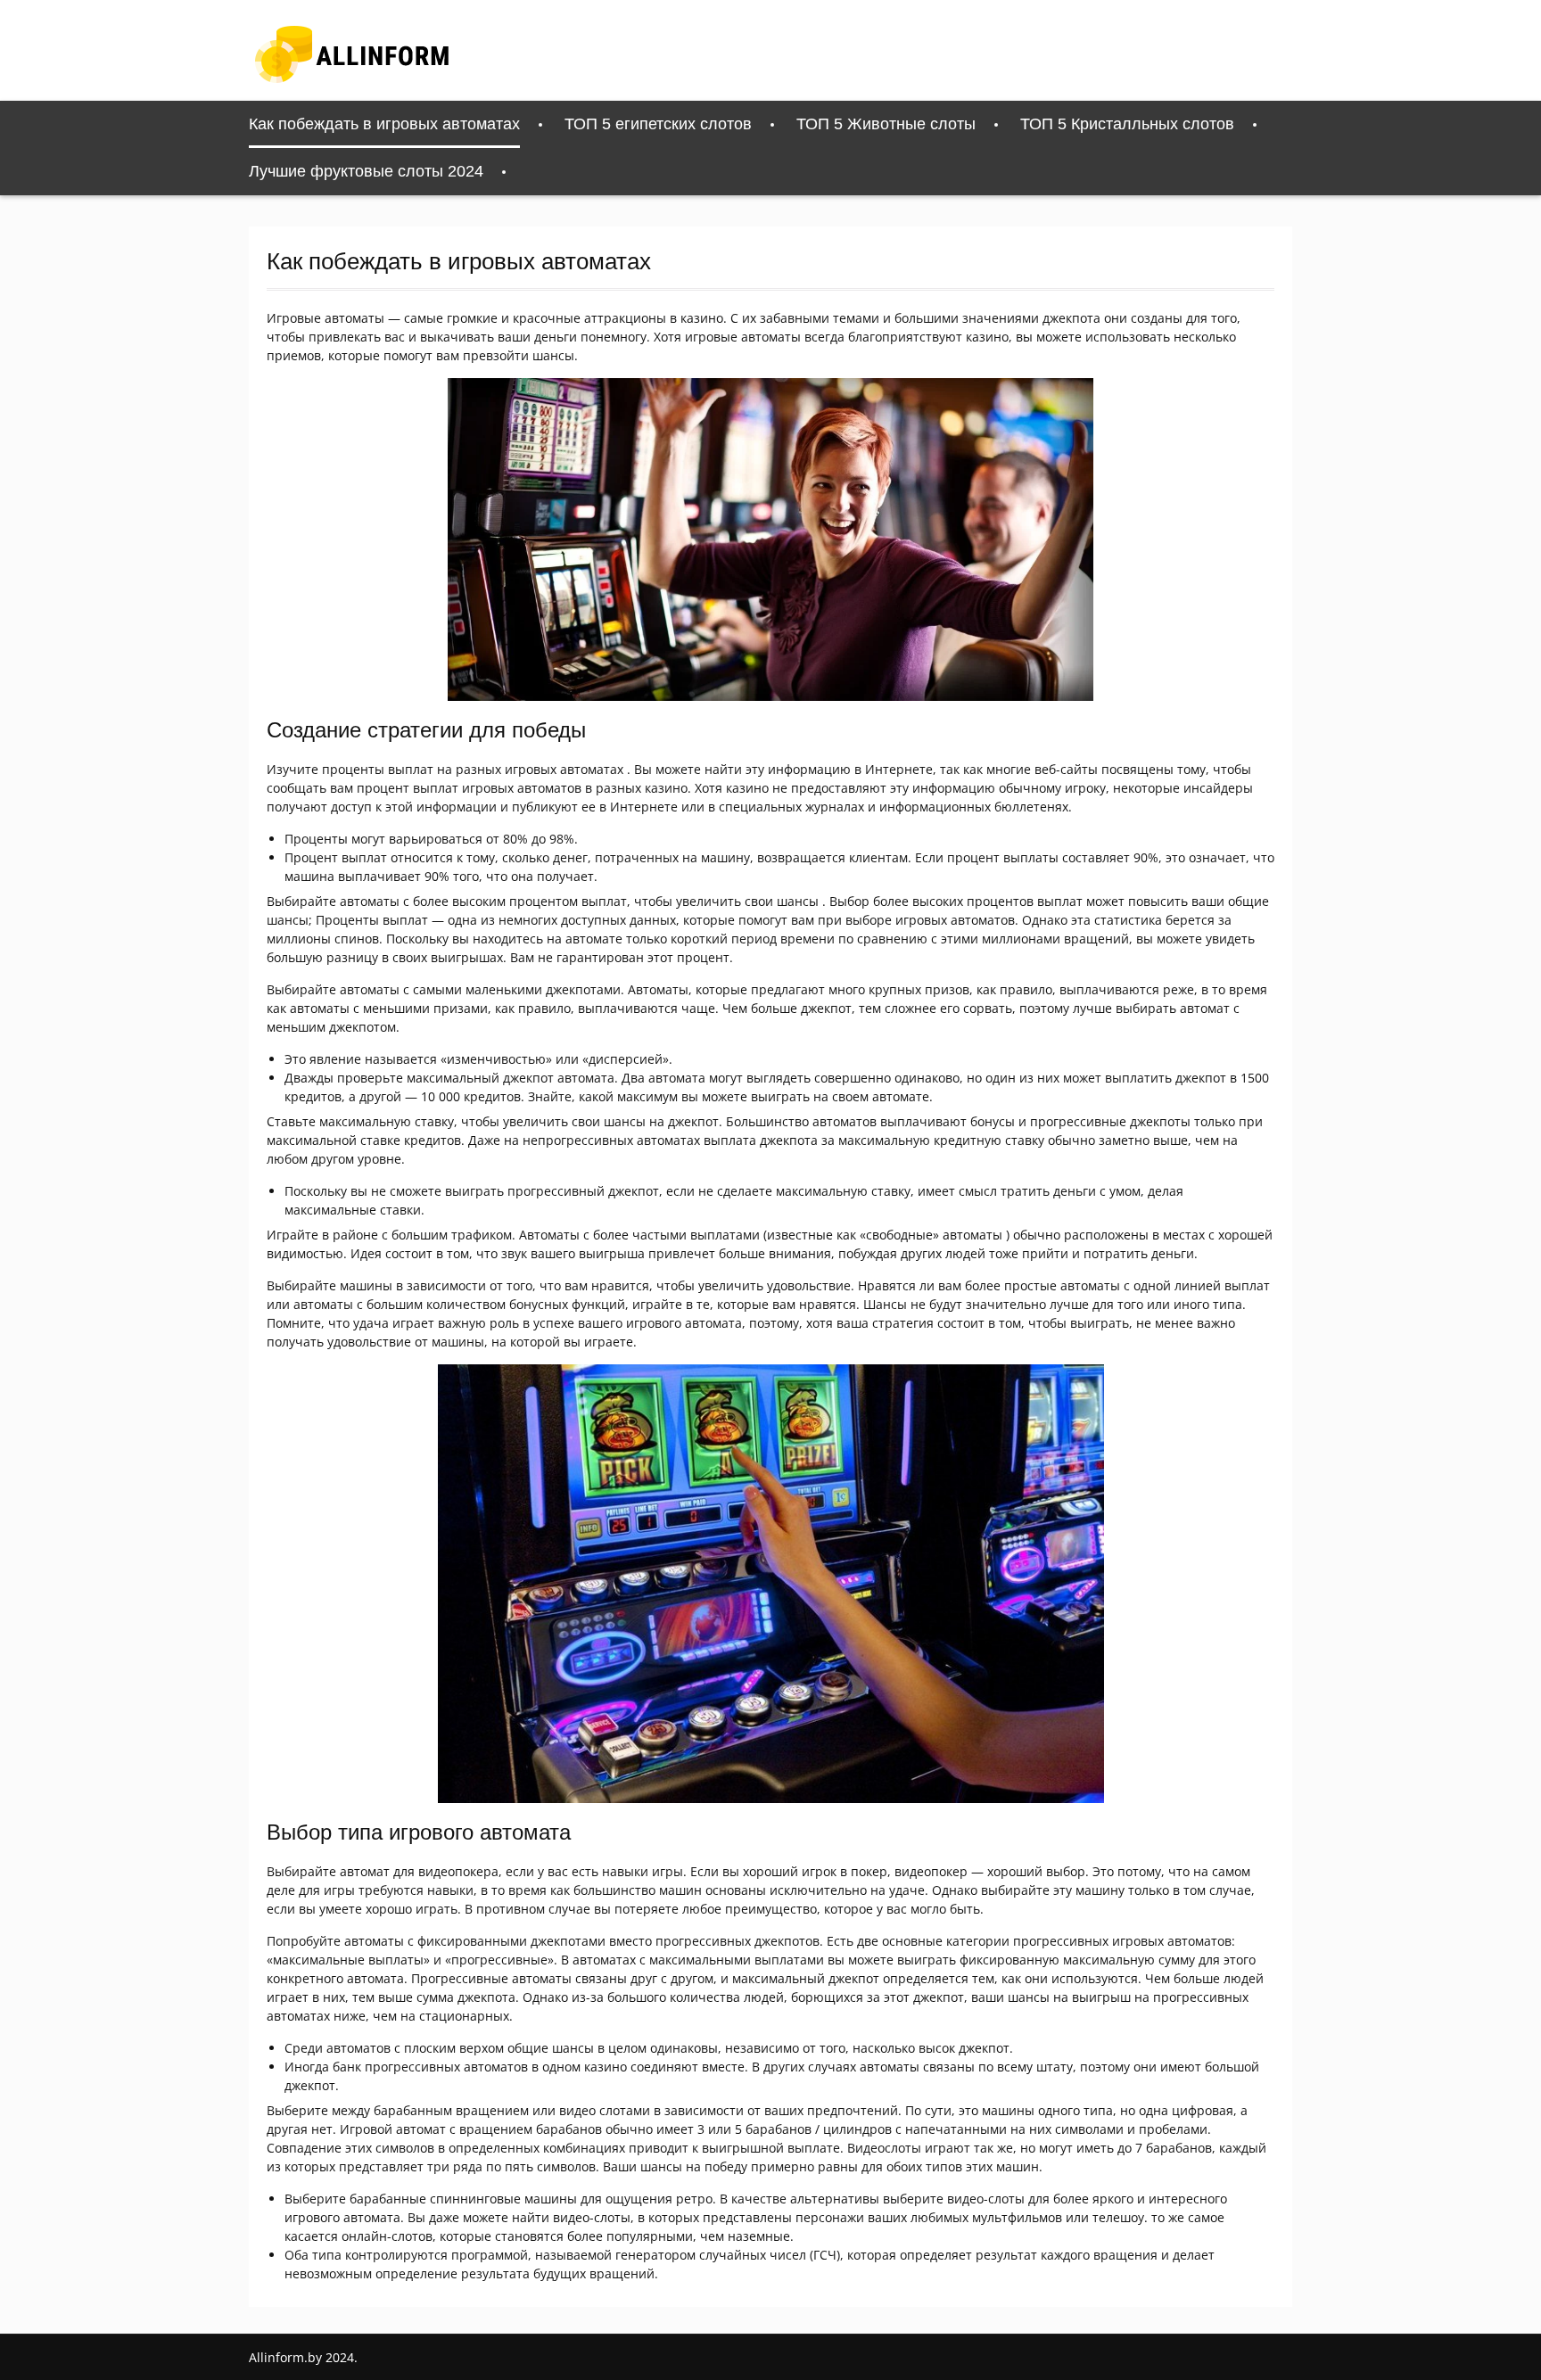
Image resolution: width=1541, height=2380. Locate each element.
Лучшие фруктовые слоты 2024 (366, 171)
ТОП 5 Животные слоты (886, 124)
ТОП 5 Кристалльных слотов (1127, 124)
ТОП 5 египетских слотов (658, 124)
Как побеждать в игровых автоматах (384, 124)
